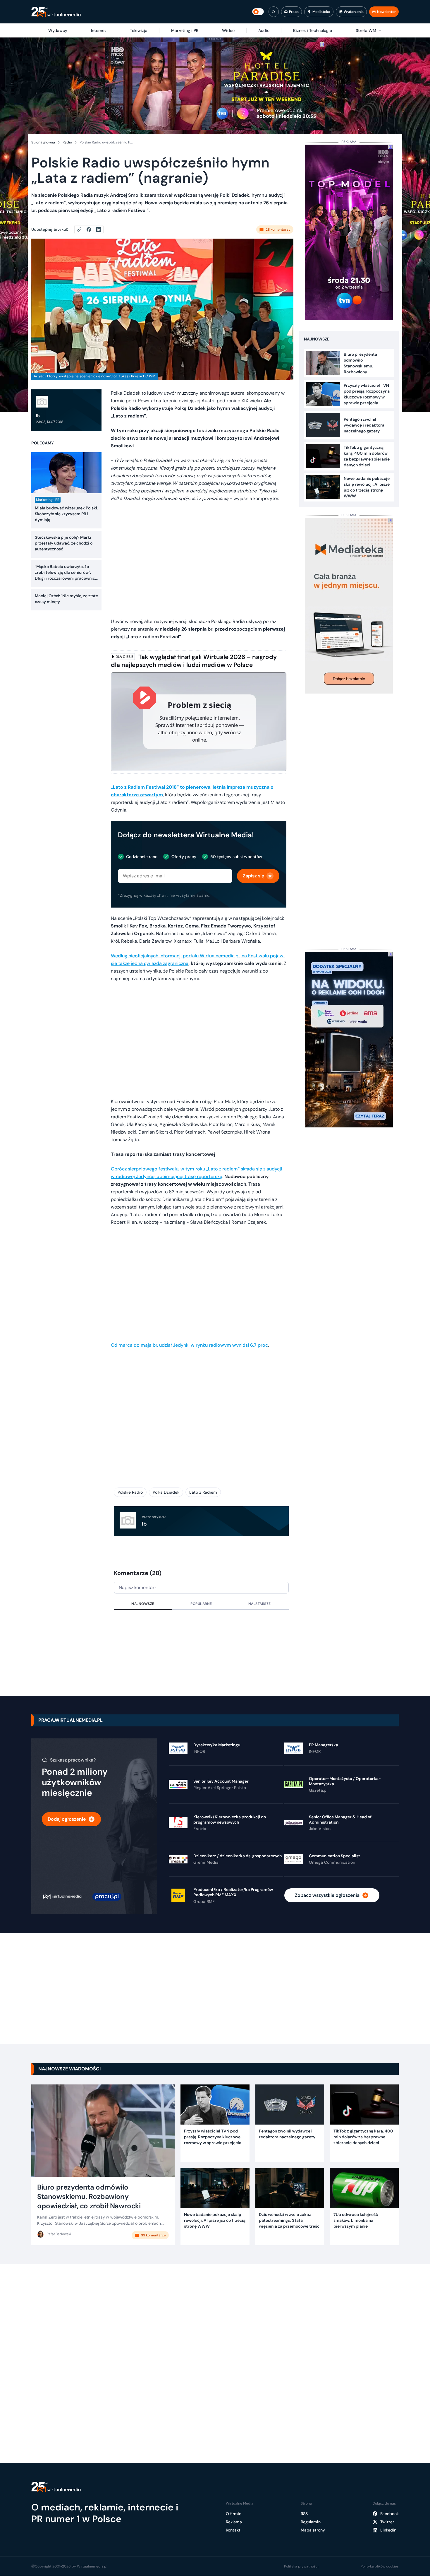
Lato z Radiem (203, 1492)
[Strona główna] (56, 12)
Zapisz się (253, 876)
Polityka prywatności (301, 2566)
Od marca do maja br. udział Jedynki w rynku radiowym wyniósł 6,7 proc (189, 1345)
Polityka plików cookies (380, 2566)
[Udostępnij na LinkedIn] (99, 230)
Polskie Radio (130, 1492)
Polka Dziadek (166, 1492)
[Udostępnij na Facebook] (91, 230)
